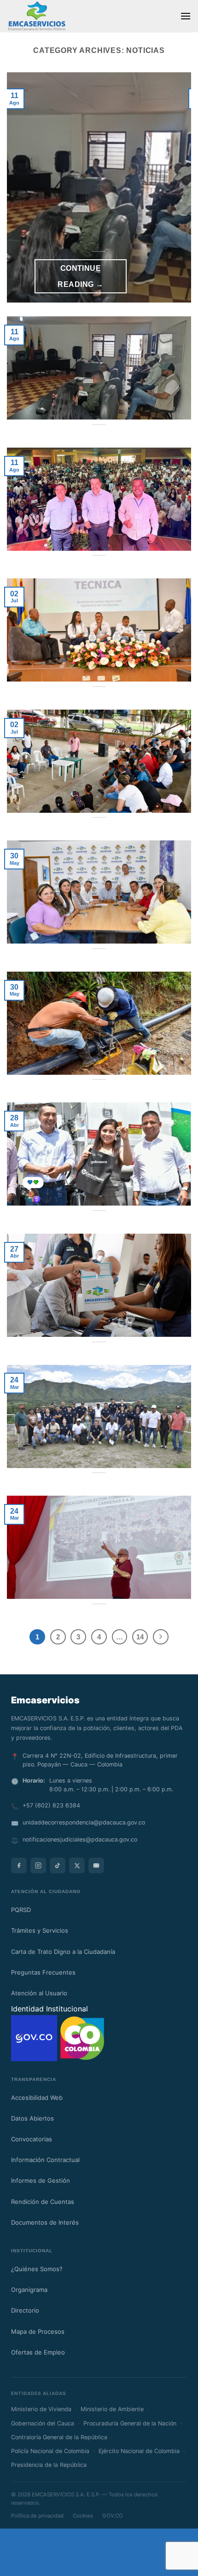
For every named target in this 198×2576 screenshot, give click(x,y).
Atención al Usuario (39, 1993)
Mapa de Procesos (38, 2331)
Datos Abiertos (32, 2118)
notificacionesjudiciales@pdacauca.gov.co (80, 1839)
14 (140, 1637)
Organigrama (29, 2290)
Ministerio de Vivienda (41, 2409)
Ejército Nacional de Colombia (139, 2451)
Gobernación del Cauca (43, 2423)
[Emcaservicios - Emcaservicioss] (37, 16)
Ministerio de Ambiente (112, 2409)
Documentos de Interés (45, 2222)
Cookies (83, 2516)
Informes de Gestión (41, 2180)
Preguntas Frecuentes (43, 1972)
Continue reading (80, 276)
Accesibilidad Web (37, 2098)
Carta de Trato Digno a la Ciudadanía (63, 1952)
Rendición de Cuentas (43, 2202)
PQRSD (21, 1910)
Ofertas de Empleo (38, 2352)
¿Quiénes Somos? (37, 2269)
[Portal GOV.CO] (35, 2037)
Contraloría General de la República (59, 2437)
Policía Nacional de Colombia (50, 2451)
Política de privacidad (37, 2516)
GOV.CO (113, 2516)
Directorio (25, 2310)
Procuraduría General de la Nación (130, 2423)
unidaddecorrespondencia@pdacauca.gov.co (84, 1822)
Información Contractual (45, 2160)
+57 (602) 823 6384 (51, 1805)
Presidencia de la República (49, 2465)
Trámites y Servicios (40, 1930)
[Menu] (186, 16)
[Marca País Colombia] (82, 2037)
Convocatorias (32, 2139)
